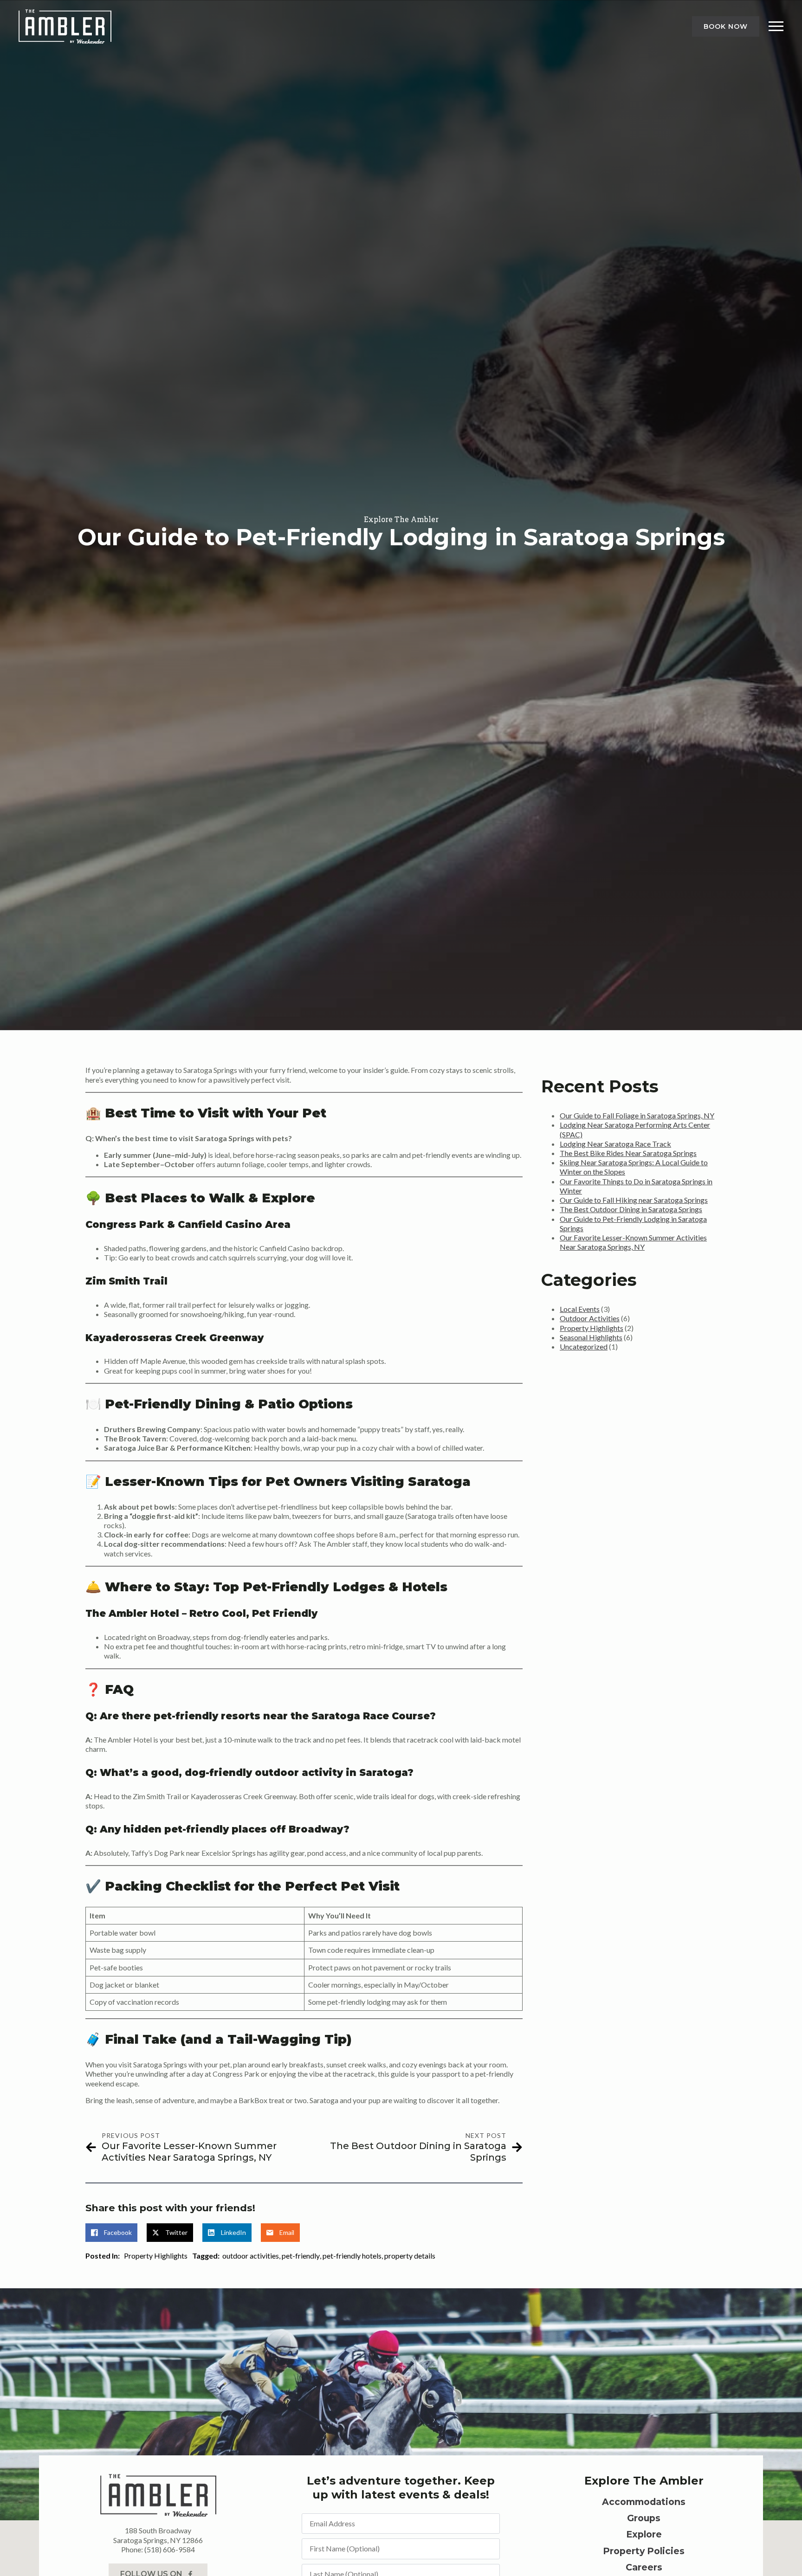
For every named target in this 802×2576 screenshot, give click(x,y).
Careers (644, 2567)
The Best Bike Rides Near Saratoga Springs (628, 1153)
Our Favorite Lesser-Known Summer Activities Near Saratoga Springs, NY (633, 1242)
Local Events (580, 1309)
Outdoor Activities (590, 1318)
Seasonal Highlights (591, 1337)
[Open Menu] (776, 26)
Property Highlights (156, 2256)
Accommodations (644, 2502)
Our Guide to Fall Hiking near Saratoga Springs (634, 1200)
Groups (644, 2518)
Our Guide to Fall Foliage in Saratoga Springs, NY (637, 1115)
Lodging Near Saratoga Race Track (615, 1144)
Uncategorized (584, 1346)
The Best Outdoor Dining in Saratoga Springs (631, 1209)
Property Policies (644, 2551)
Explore (644, 2534)
